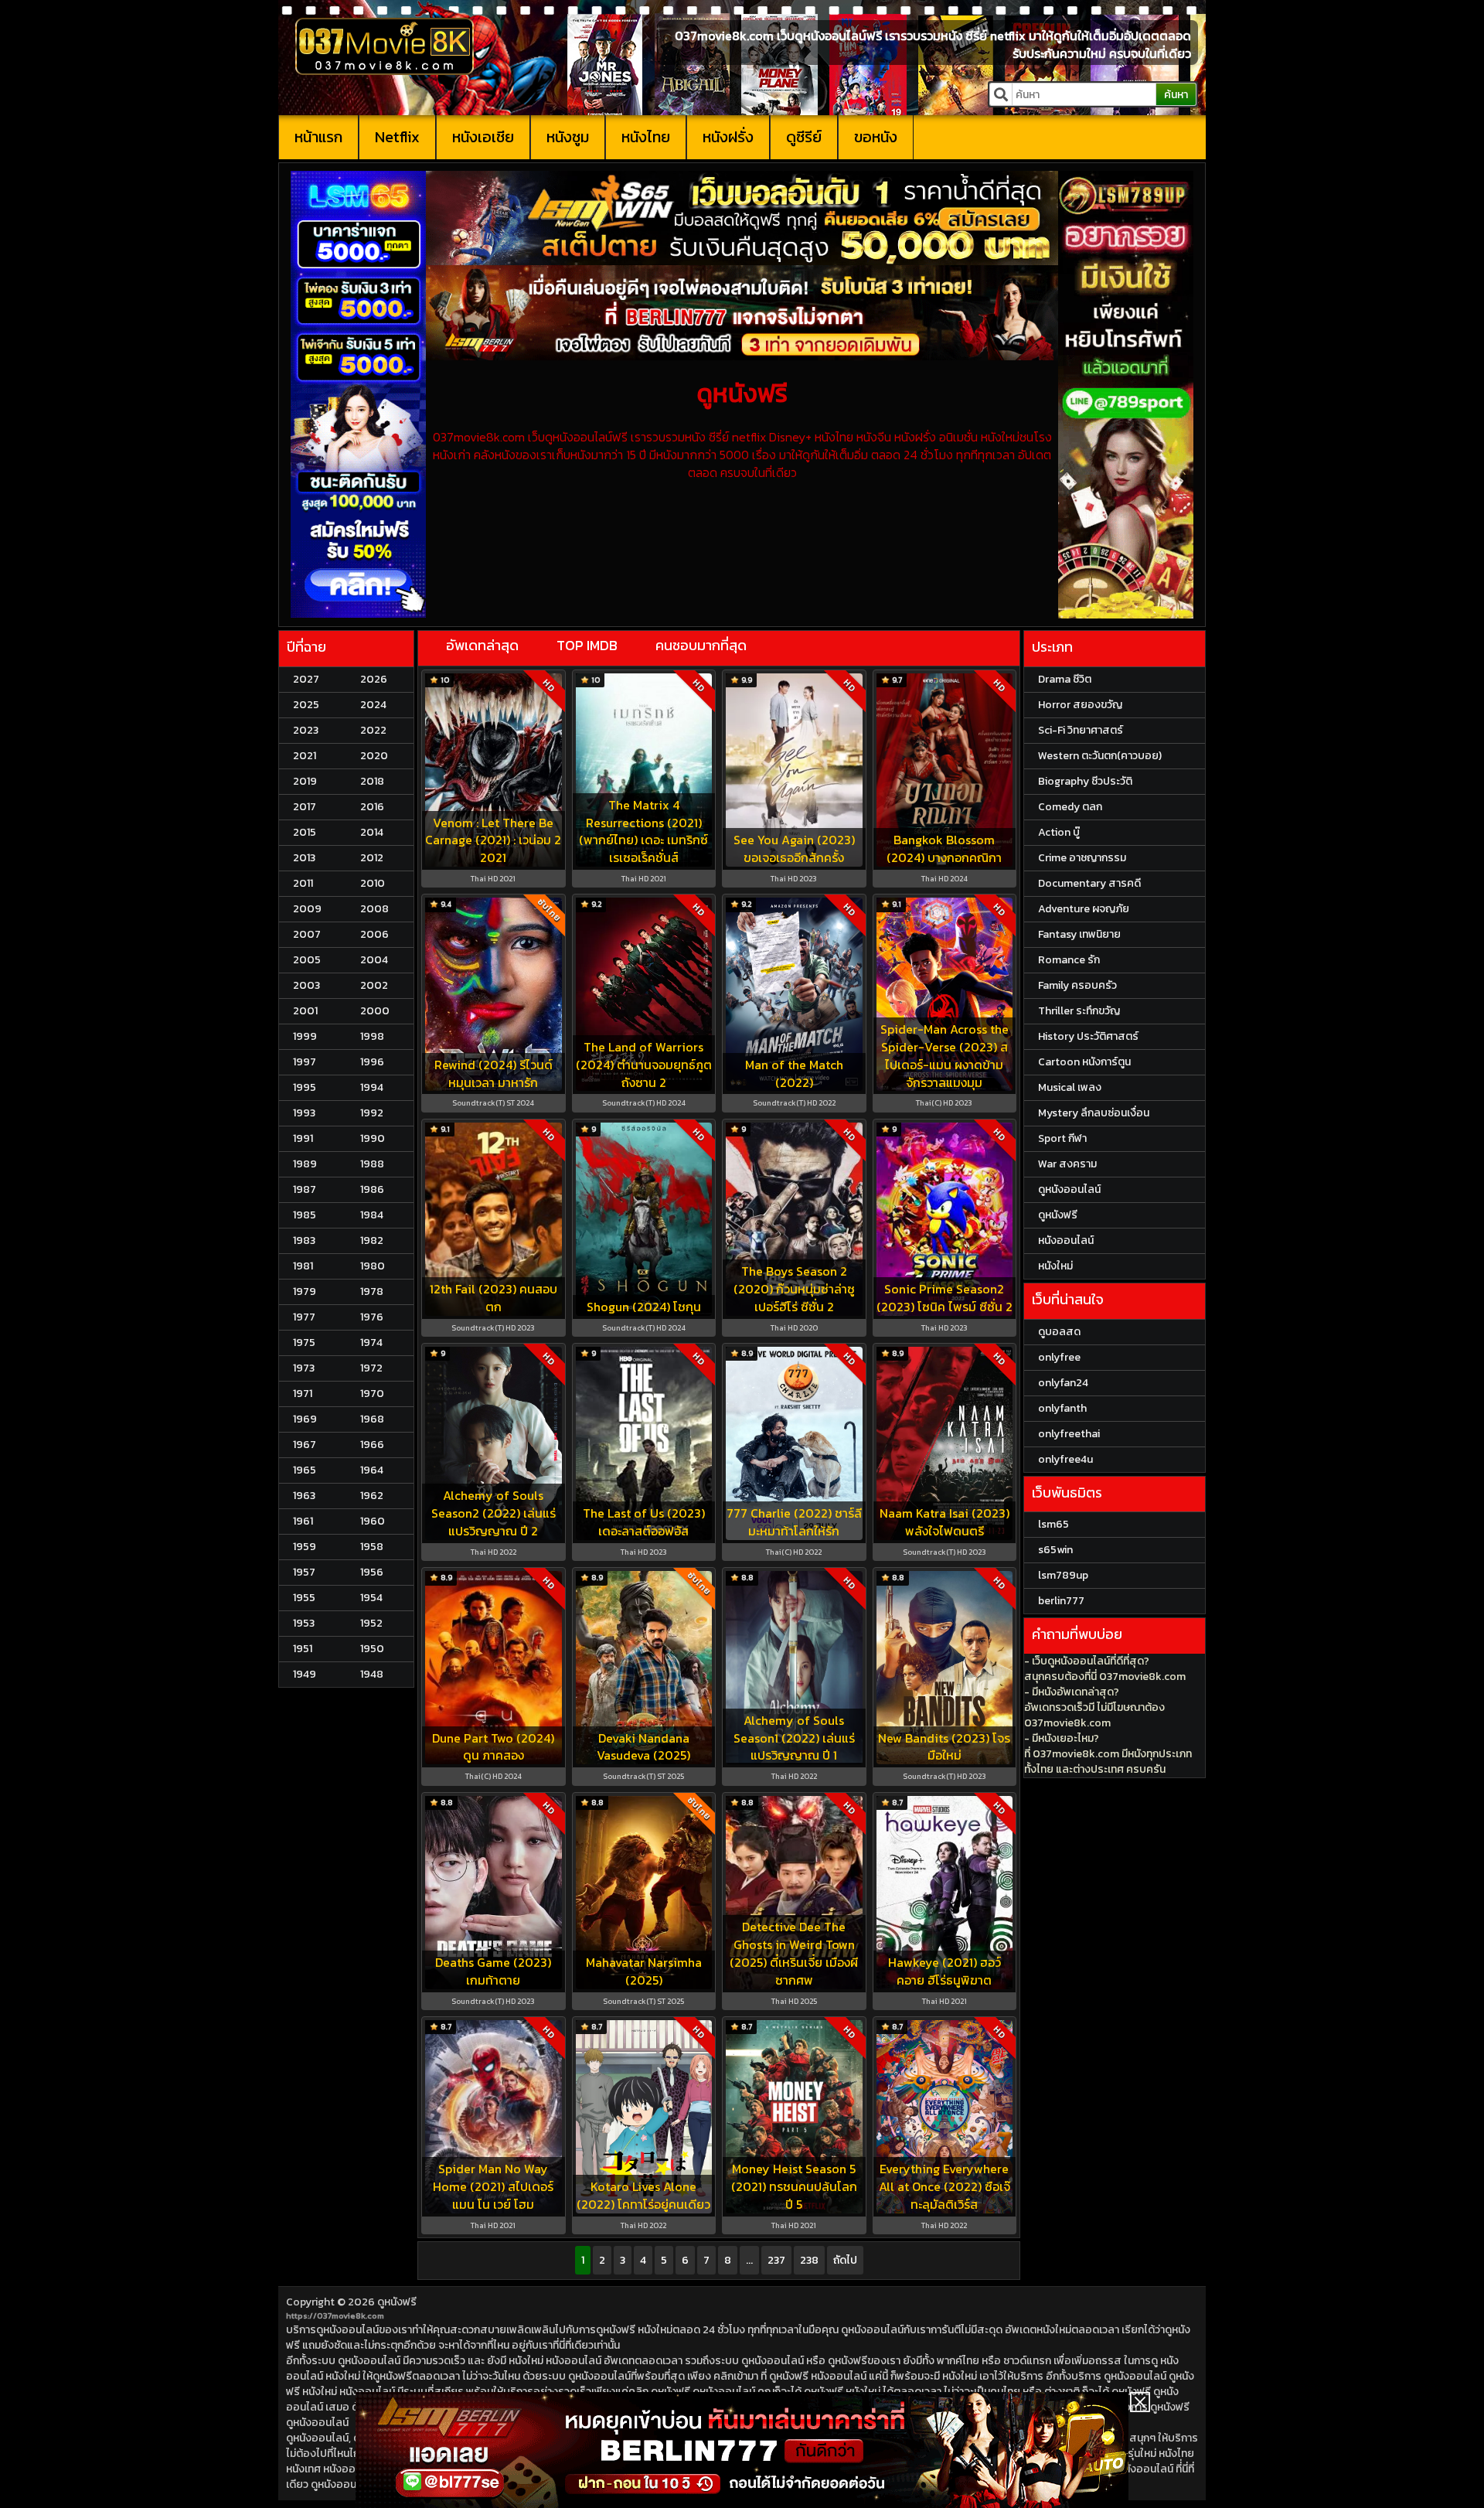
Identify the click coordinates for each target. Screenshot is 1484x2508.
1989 (305, 1164)
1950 (372, 1649)
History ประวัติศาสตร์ (1088, 1036)
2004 (374, 960)
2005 (307, 960)
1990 (373, 1138)
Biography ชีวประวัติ (1085, 781)
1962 (372, 1496)
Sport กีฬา (1062, 1138)
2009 (307, 909)
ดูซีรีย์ (804, 137)
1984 (372, 1215)
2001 (305, 1011)
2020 (374, 756)
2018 (372, 781)
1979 (305, 1291)
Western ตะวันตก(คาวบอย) (1100, 756)
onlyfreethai (1069, 1434)
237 (776, 2260)
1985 (305, 1215)
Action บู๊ (1059, 832)
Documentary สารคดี (1089, 883)
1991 (303, 1138)
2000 (375, 1011)
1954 (371, 1598)
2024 (373, 705)
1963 (304, 1496)
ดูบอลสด (1059, 1332)
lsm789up (1063, 1575)
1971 (303, 1394)
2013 (304, 858)
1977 (304, 1317)
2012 (372, 858)
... (749, 2260)
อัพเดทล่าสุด (482, 645)
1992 (372, 1113)
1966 (372, 1445)
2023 (306, 730)
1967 (305, 1445)
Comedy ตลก (1070, 807)
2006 (374, 934)
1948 (372, 1674)
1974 (371, 1343)
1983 (304, 1240)
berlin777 (1061, 1601)
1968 (372, 1419)
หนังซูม (568, 137)
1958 (372, 1547)
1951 (303, 1649)
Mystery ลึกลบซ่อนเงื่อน (1094, 1113)
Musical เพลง (1070, 1087)
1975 (304, 1343)
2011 (303, 883)
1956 (372, 1572)
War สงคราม (1067, 1164)
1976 (372, 1317)
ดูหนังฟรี (397, 2302)
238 (809, 2260)
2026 (374, 679)
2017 (305, 807)
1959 (305, 1547)
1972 (371, 1368)
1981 (303, 1266)
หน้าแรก (318, 137)
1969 (305, 1419)
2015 (305, 832)
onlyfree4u (1065, 1459)
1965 (305, 1470)
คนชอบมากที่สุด (701, 645)
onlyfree (1059, 1357)
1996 (372, 1062)
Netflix (397, 137)
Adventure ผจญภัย (1084, 909)
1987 (305, 1189)
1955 (304, 1598)
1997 (305, 1062)
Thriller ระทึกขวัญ (1079, 1011)
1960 (373, 1521)
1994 (372, 1087)
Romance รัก (1069, 960)
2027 (306, 679)
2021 (305, 756)
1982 (372, 1240)
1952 (371, 1623)
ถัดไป (845, 2260)
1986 (372, 1189)
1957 (304, 1572)
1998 (372, 1036)
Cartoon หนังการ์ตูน (1084, 1062)
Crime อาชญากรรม (1082, 858)
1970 (372, 1394)
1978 (372, 1291)
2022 (373, 730)
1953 (304, 1623)
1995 (305, 1087)
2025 (306, 705)
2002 (374, 985)
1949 (305, 1674)
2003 (306, 985)
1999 (305, 1036)
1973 (304, 1368)
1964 (372, 1470)
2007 (307, 934)
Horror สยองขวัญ (1080, 705)
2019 (305, 781)
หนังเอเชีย (483, 137)
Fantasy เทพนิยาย (1079, 934)
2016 (372, 807)
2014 (372, 832)
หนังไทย (646, 137)
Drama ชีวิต (1065, 679)
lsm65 (1053, 1524)
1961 (303, 1521)
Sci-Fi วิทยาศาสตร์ (1081, 730)
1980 (373, 1266)
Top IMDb (587, 645)
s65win (1055, 1550)
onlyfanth (1062, 1408)
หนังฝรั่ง (728, 137)
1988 (372, 1164)
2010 (373, 883)
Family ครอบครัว (1077, 985)
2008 (374, 909)
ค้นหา (1176, 95)
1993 (304, 1113)
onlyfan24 (1063, 1383)
